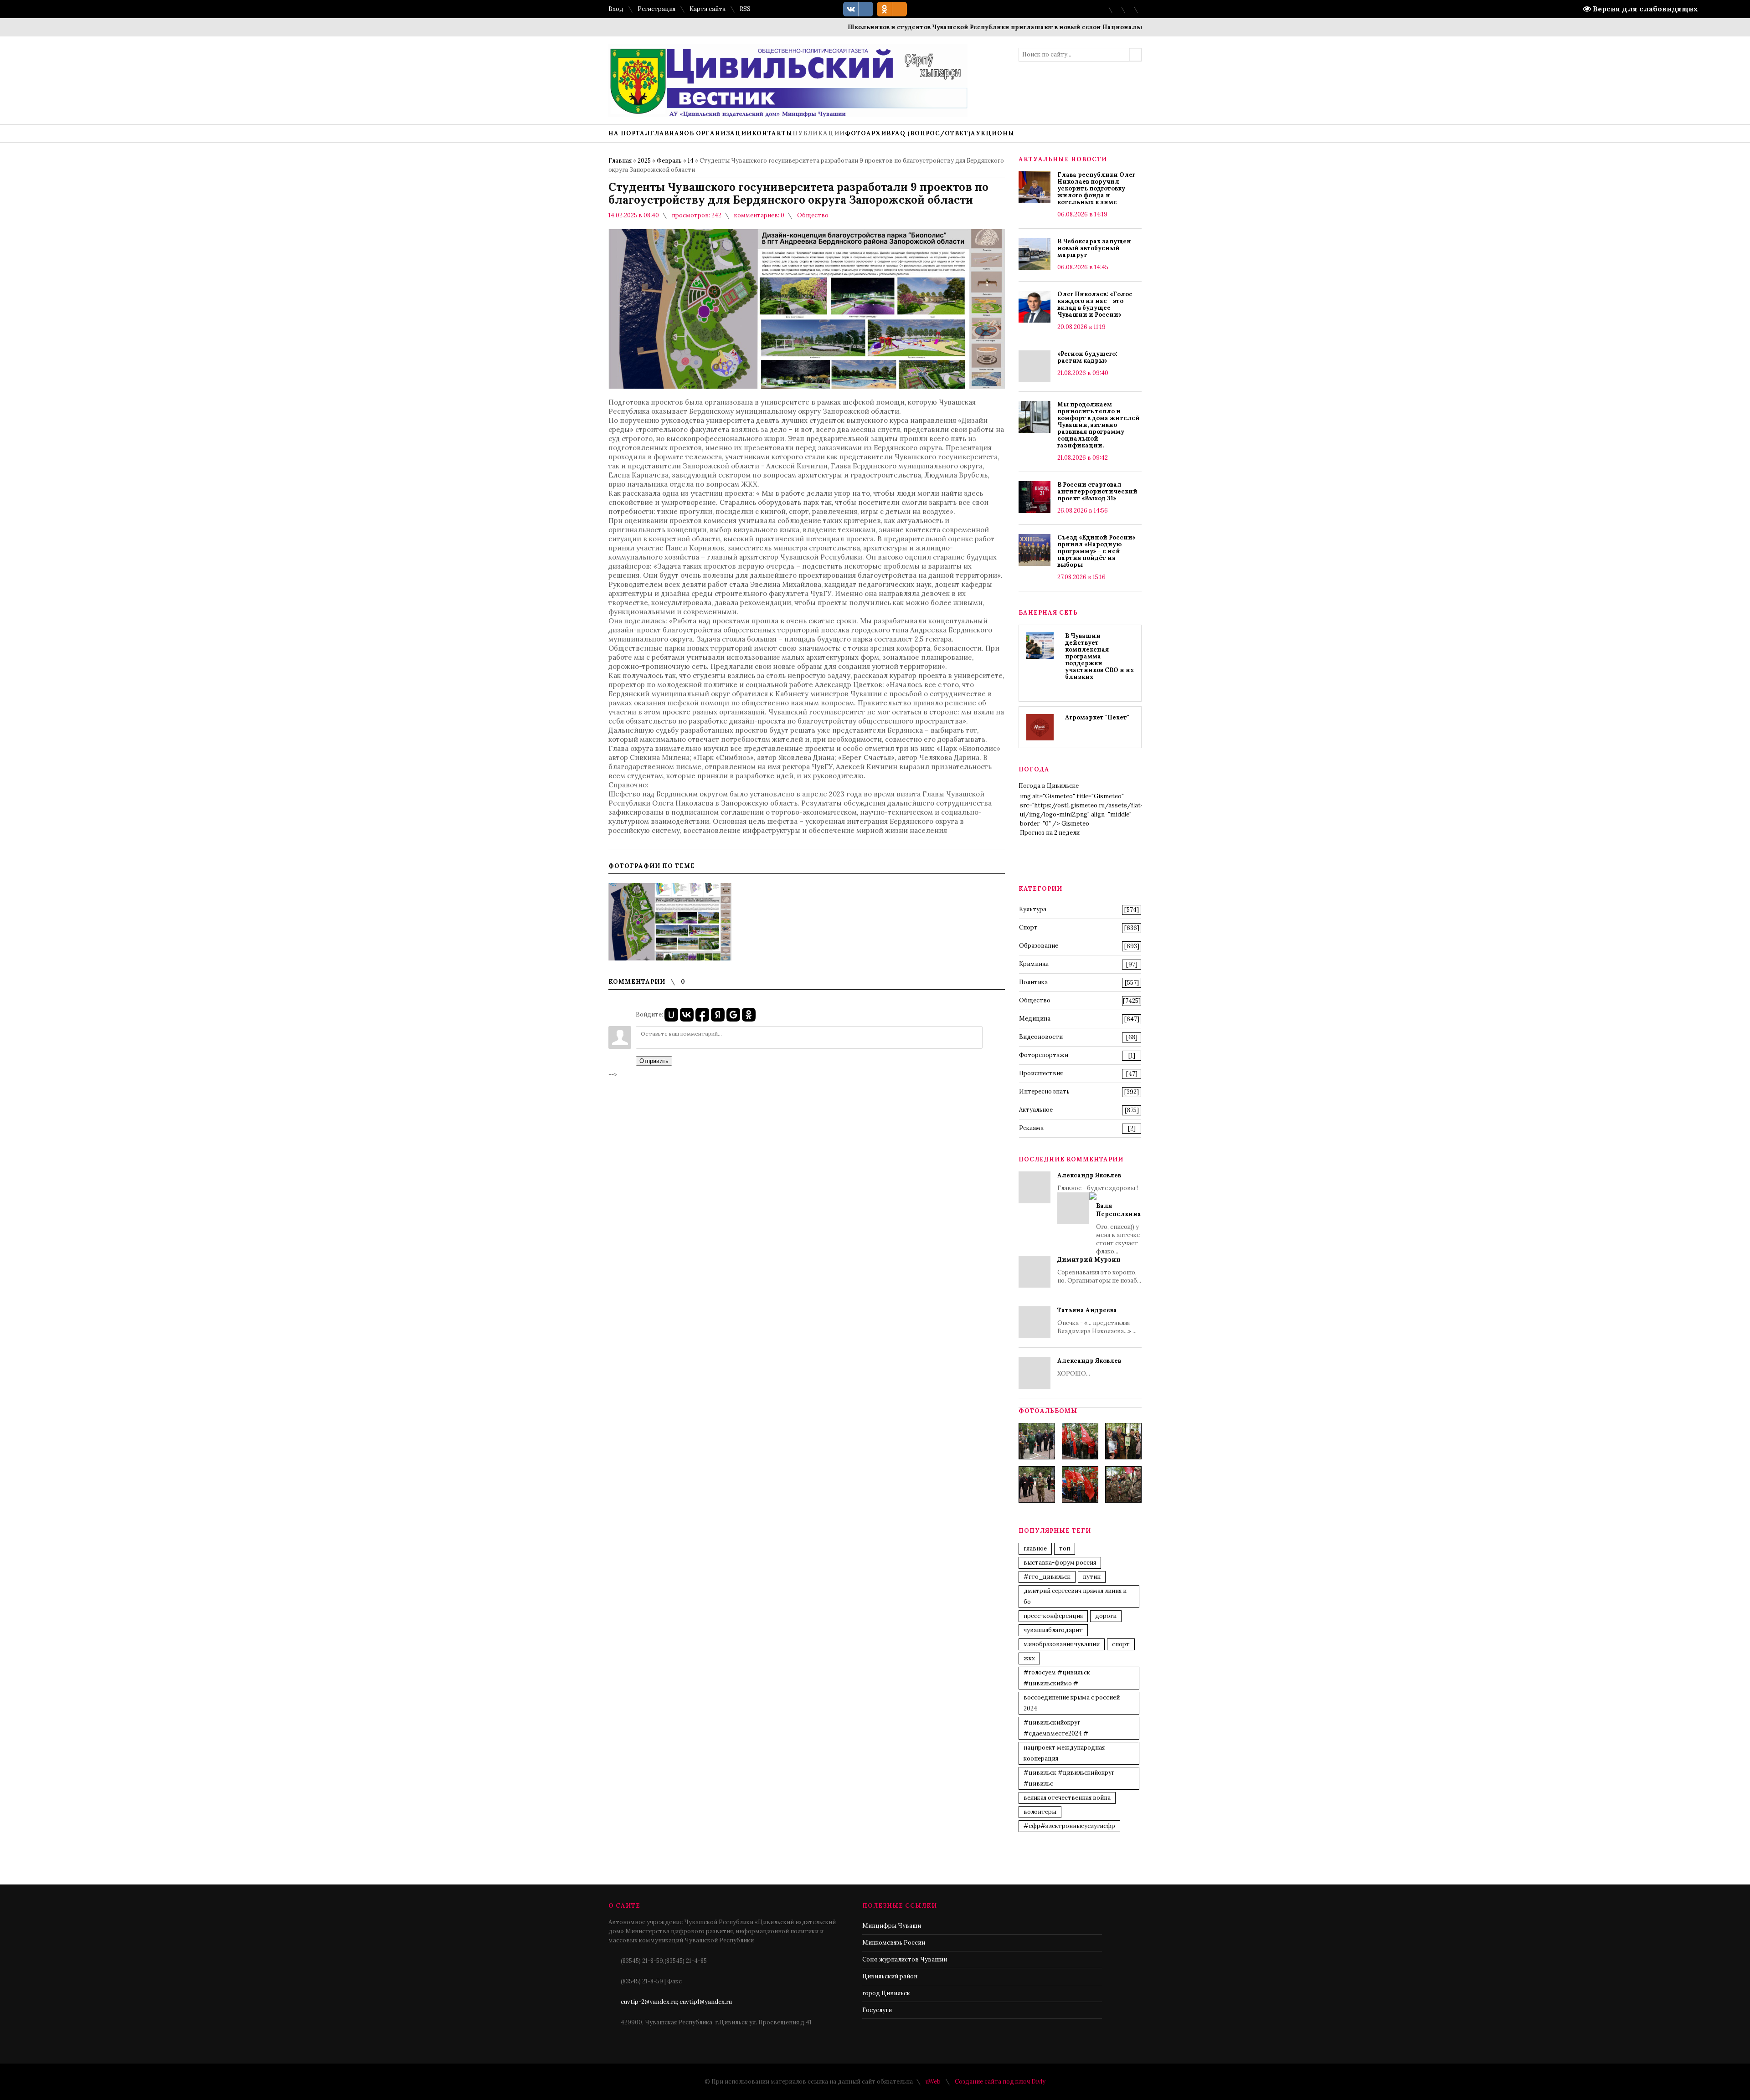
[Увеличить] (670, 922)
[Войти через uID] (671, 1015)
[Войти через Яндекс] (718, 1015)
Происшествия (1041, 1073)
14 (691, 161)
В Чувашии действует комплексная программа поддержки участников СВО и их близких (1099, 656)
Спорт (1028, 927)
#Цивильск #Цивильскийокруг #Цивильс (1069, 1778)
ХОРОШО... (1089, 1367)
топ (1065, 1548)
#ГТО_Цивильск (1047, 1577)
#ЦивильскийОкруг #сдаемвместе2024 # (1056, 1728)
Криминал (1034, 964)
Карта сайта (708, 9)
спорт (1121, 1644)
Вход (616, 9)
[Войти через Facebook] (702, 1015)
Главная (620, 161)
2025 (644, 161)
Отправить (654, 1061)
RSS (745, 9)
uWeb (933, 2082)
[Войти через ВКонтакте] (687, 1015)
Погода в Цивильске (1049, 786)
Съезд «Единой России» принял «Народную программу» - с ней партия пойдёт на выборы (1096, 551)
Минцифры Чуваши (892, 1926)
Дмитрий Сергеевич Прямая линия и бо (1075, 1596)
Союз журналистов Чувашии (905, 1959)
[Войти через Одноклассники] (749, 1015)
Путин (1092, 1577)
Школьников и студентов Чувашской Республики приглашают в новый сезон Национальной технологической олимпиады (983, 27)
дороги (1106, 1616)
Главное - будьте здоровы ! (1099, 1213)
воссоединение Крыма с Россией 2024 (1072, 1703)
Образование (1039, 946)
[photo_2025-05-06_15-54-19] (1037, 1441)
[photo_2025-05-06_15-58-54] (1080, 1484)
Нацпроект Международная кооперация (1064, 1753)
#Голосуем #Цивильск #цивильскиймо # (1057, 1678)
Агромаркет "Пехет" (1097, 717)
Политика (1033, 982)
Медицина (1035, 1019)
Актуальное (1036, 1110)
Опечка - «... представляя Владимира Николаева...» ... (1097, 1321)
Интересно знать (1044, 1091)
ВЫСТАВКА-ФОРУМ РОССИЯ (1060, 1563)
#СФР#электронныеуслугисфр (1069, 1826)
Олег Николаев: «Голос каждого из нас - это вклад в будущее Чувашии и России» (1095, 304)
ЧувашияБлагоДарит (1053, 1630)
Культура (1033, 909)
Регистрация (656, 9)
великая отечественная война (1067, 1798)
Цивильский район (890, 1976)
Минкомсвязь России (894, 1943)
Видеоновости (1041, 1037)
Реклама (1031, 1128)
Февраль (669, 161)
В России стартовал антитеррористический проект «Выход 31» (1097, 491)
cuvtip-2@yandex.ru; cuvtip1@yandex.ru (676, 2002)
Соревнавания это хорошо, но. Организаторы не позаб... (1099, 1270)
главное (1035, 1548)
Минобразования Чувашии (1062, 1644)
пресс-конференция (1053, 1616)
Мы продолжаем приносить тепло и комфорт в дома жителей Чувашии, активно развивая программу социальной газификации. (1099, 425)
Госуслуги (877, 2010)
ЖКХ (1029, 1658)
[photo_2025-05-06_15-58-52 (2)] (1123, 1441)
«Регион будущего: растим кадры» (1087, 357)
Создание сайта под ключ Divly (1000, 2082)
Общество (813, 215)
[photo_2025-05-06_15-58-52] (1080, 1441)
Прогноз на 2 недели (1050, 833)
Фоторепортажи (1044, 1055)
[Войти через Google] (733, 1015)
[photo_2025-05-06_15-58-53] (1037, 1484)
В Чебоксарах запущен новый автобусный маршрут (1094, 248)
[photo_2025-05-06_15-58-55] (1123, 1484)
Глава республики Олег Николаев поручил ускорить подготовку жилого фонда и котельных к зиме (1096, 188)
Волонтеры (1040, 1812)
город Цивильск (886, 1993)
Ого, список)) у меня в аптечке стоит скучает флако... (1119, 1229)
